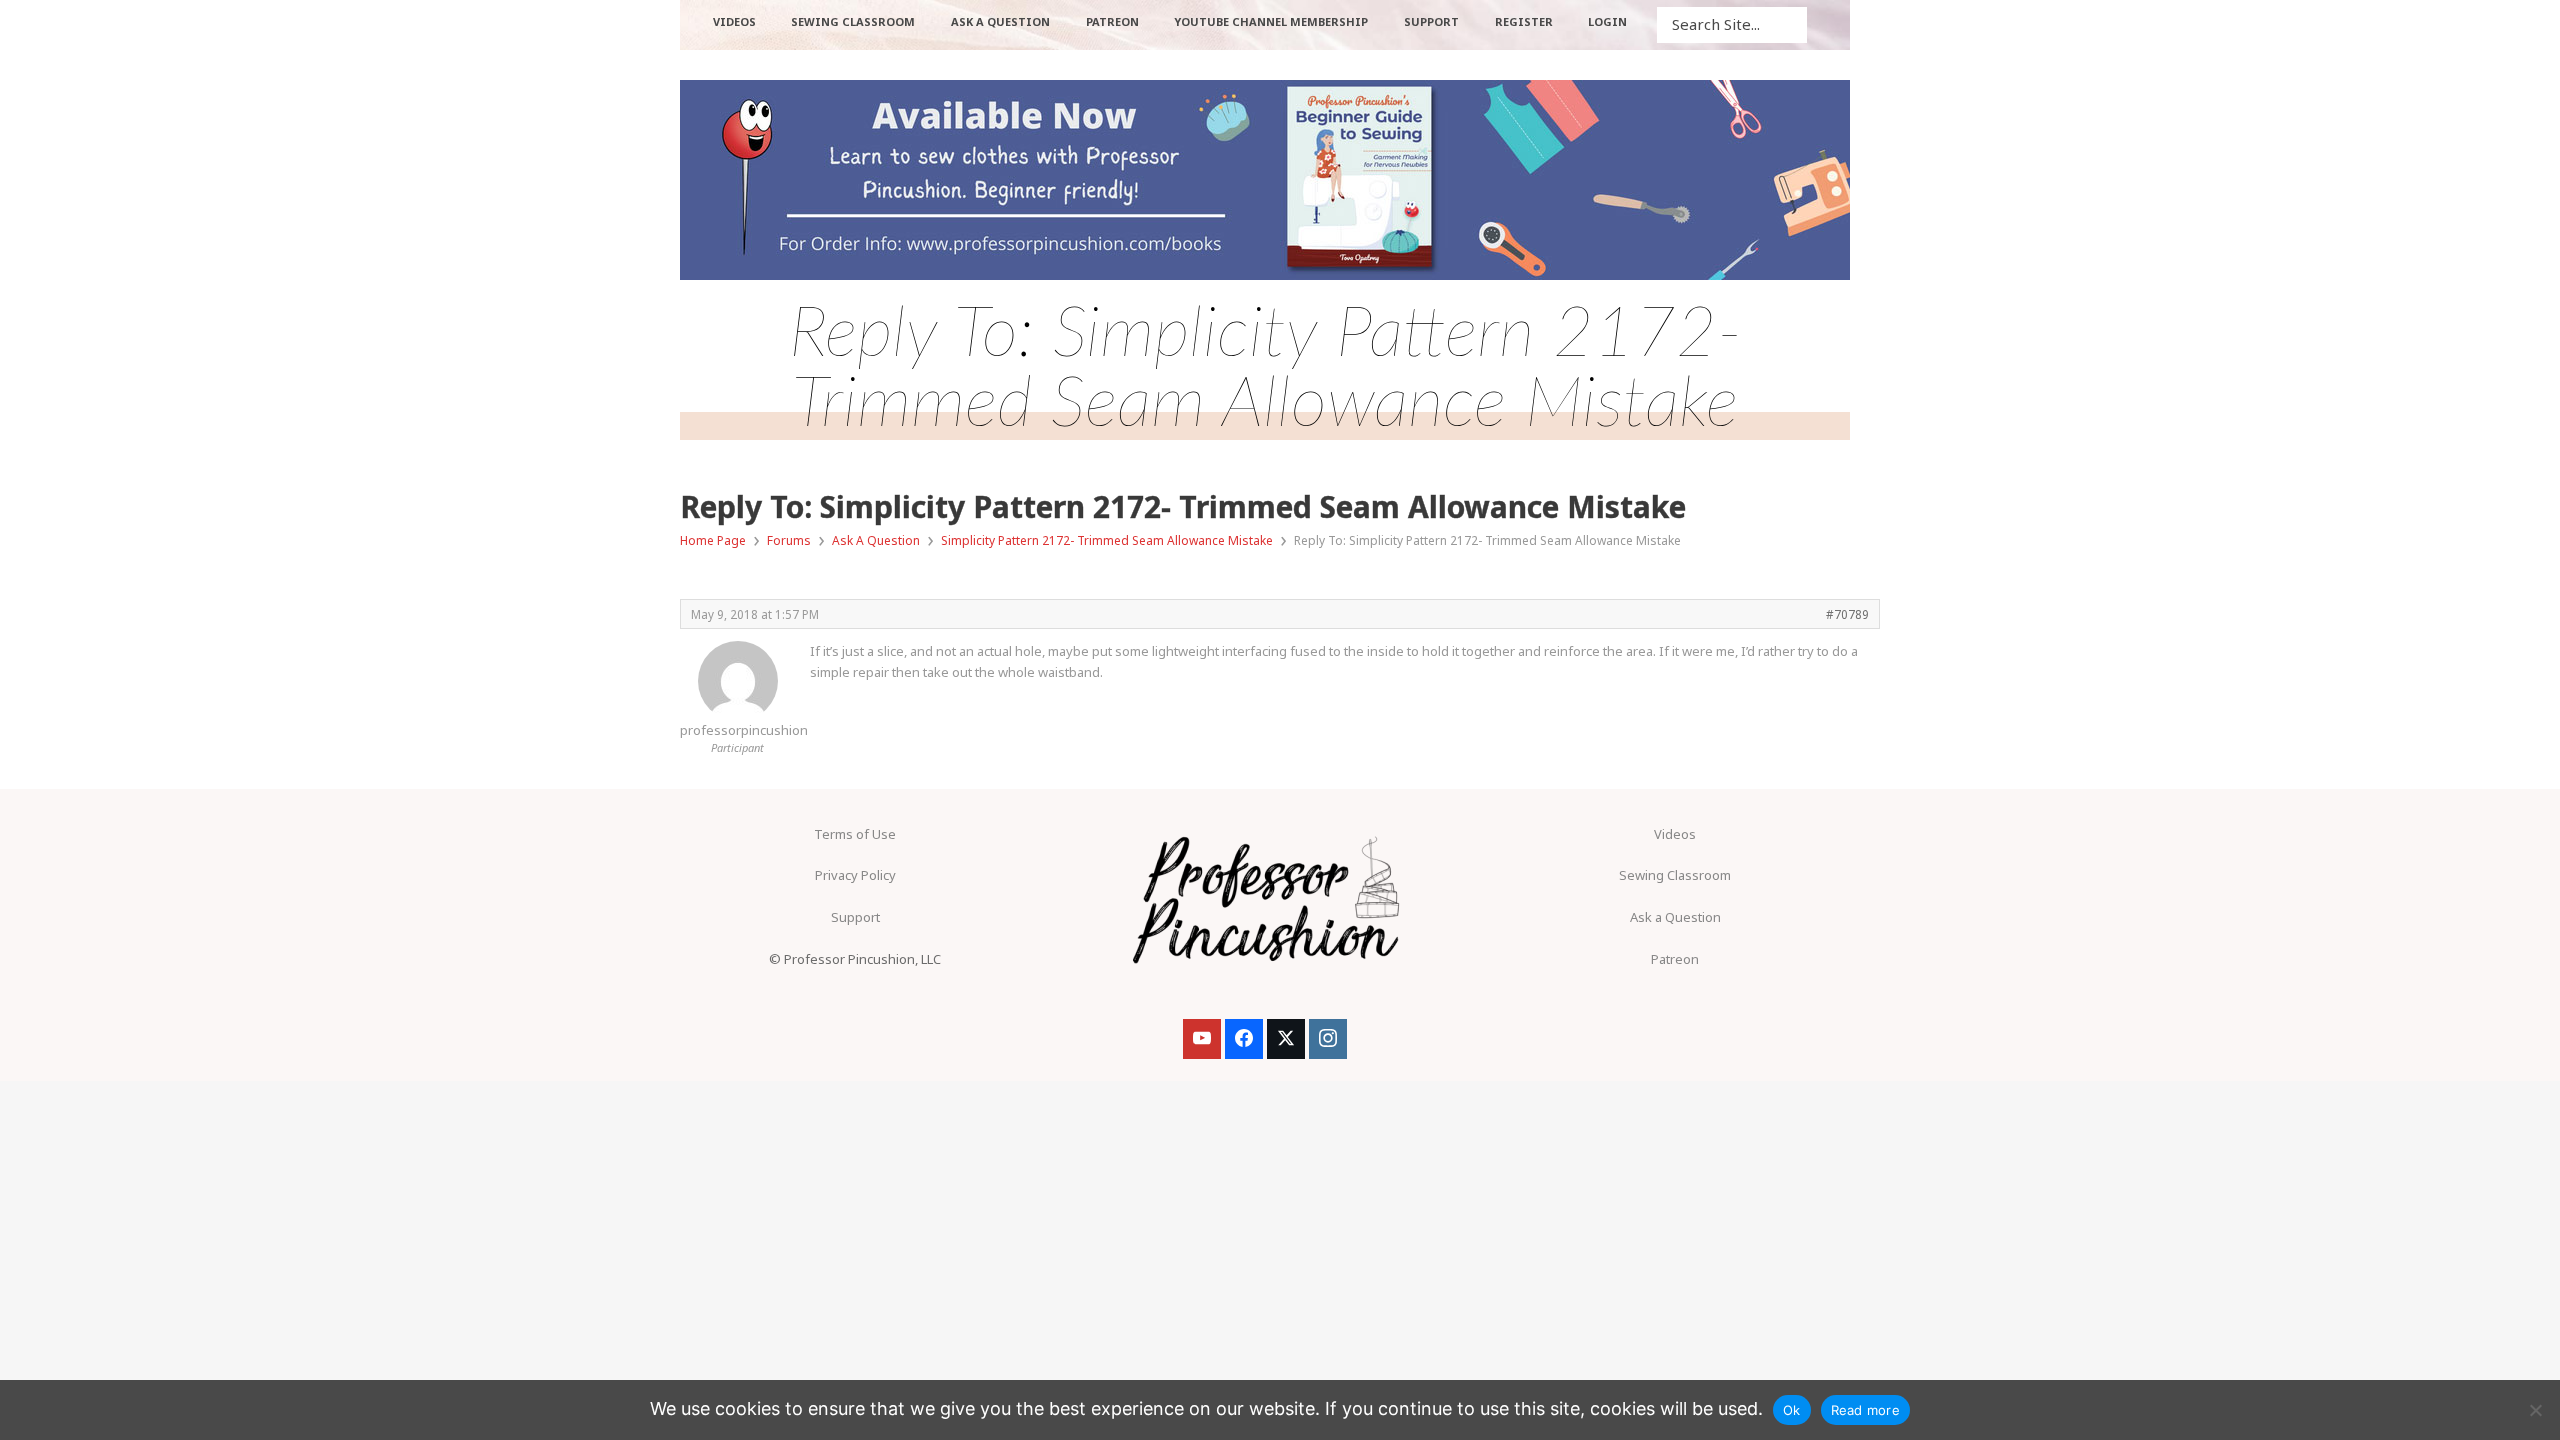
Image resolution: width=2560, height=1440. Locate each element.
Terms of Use (855, 834)
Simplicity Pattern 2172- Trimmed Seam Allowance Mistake (1107, 540)
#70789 (1847, 614)
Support (855, 917)
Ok (1792, 1410)
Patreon (1675, 959)
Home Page (713, 540)
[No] (2535, 1410)
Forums (789, 540)
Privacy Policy (855, 875)
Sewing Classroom (1675, 875)
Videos (1675, 834)
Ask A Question (876, 540)
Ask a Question (1675, 917)
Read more (1865, 1410)
